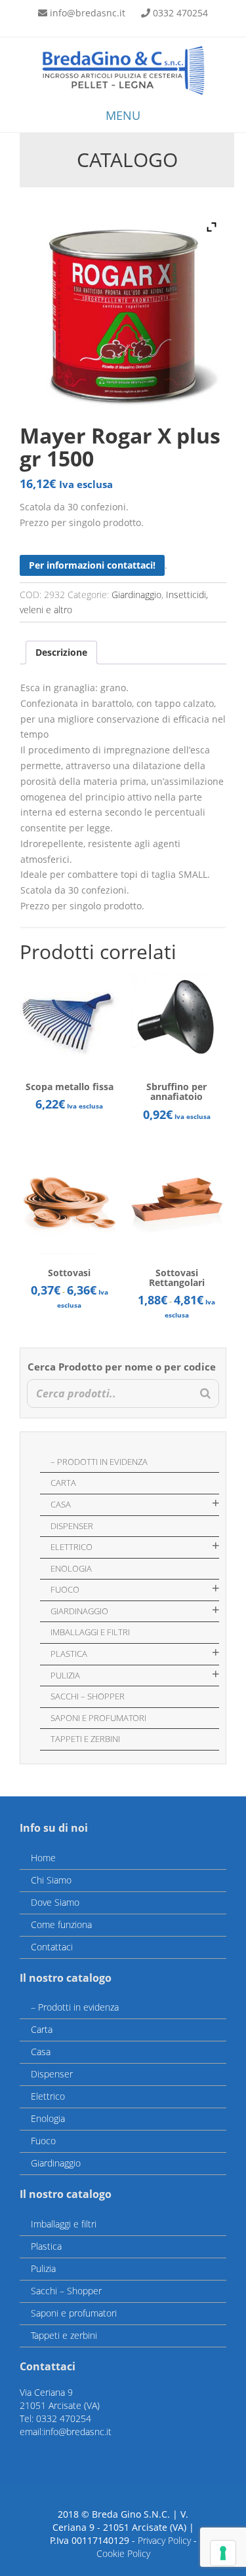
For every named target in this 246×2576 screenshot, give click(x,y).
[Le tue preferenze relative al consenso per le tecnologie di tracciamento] (223, 2553)
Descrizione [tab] (61, 652)
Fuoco (65, 1589)
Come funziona (61, 1924)
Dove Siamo (55, 1902)
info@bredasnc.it (88, 13)
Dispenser (72, 1526)
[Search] (205, 1394)
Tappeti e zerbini (85, 1739)
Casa (61, 1504)
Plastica (69, 1654)
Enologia (71, 1568)
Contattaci (52, 1947)
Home (43, 1858)
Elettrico (72, 1547)
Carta (63, 1483)
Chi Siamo (51, 1880)
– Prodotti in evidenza (99, 1462)
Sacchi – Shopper (88, 1696)
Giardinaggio (136, 595)
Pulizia (65, 1675)
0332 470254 (180, 13)
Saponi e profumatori (98, 1718)
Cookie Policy (123, 2553)
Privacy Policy (164, 2540)
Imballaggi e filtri (90, 1632)
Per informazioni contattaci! (92, 565)
